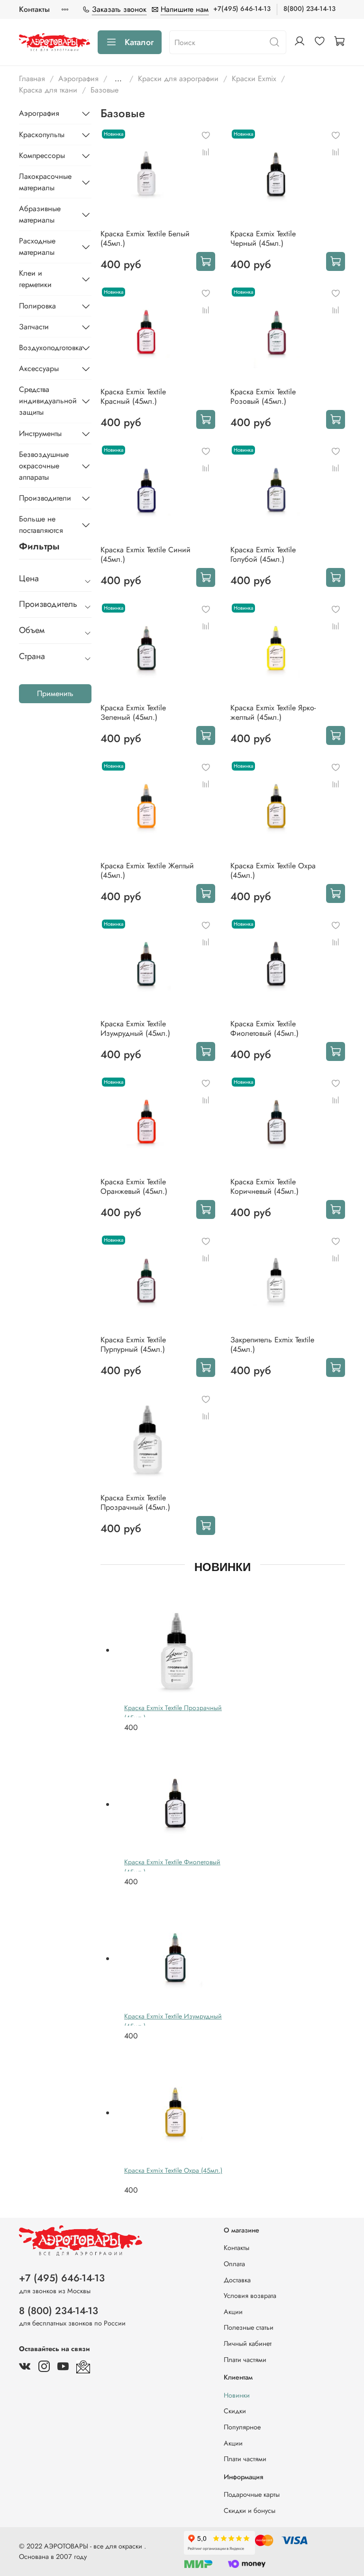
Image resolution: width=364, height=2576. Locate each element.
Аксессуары (39, 368)
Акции (233, 2312)
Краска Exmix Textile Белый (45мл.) (145, 238)
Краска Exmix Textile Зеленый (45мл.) (133, 712)
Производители (45, 498)
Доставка (237, 2280)
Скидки (235, 2411)
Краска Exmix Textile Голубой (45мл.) (263, 554)
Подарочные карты (252, 2494)
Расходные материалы (37, 246)
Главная (32, 79)
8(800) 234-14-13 (309, 9)
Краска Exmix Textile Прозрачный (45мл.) (135, 1502)
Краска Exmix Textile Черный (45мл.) (263, 238)
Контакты (34, 9)
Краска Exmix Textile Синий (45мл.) (146, 554)
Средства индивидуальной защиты (48, 401)
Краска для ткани (48, 90)
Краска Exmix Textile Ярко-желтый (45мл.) (273, 712)
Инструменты (40, 433)
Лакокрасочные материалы (45, 182)
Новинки (237, 2395)
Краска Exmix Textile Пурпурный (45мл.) (133, 1344)
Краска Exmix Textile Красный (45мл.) (133, 396)
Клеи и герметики (35, 279)
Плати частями (245, 2360)
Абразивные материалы (40, 214)
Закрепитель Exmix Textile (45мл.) (272, 1344)
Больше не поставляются (41, 525)
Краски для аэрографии (178, 79)
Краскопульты (42, 135)
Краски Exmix (254, 79)
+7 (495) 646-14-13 (62, 2278)
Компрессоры (42, 155)
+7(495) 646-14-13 (242, 9)
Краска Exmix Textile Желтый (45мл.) (147, 870)
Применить (55, 693)
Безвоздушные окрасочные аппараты (44, 466)
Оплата (234, 2264)
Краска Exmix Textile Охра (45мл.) (273, 870)
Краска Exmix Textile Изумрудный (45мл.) (135, 1028)
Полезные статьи (249, 2327)
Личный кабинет (248, 2344)
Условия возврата (250, 2296)
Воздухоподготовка (48, 348)
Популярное (242, 2427)
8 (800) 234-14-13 (59, 2311)
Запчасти (34, 327)
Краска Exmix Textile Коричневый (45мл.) (264, 1186)
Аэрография (78, 79)
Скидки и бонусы (250, 2511)
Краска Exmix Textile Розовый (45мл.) (263, 396)
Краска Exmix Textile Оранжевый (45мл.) (134, 1186)
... (118, 79)
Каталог (139, 42)
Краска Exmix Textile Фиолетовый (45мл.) (264, 1028)
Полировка (37, 306)
